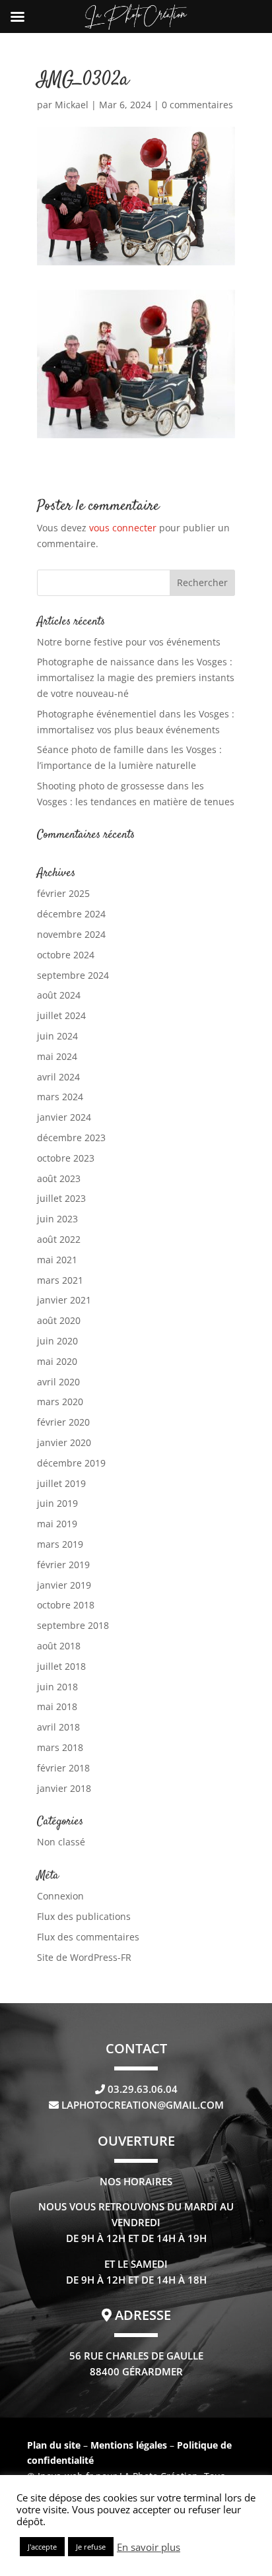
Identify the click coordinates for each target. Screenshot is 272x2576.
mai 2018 (57, 1706)
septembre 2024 (73, 975)
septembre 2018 (73, 1625)
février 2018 (63, 1768)
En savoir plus (149, 2547)
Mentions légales (130, 2445)
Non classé (61, 1842)
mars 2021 (60, 1280)
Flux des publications (84, 1916)
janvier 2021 (64, 1300)
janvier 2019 (64, 1585)
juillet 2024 (61, 1015)
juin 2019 (57, 1503)
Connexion (60, 1896)
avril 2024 (58, 1077)
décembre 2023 (71, 1138)
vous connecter (123, 528)
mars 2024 (60, 1097)
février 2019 (63, 1565)
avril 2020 (58, 1382)
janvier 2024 (64, 1117)
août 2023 (59, 1178)
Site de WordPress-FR (84, 1957)
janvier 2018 (64, 1788)
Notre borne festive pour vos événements (129, 642)
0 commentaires (197, 105)
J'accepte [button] (42, 2547)
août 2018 (59, 1646)
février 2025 (63, 893)
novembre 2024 (71, 934)
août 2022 (59, 1239)
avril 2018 (58, 1727)
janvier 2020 (64, 1442)
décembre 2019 (71, 1463)
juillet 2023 (61, 1198)
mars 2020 (60, 1402)
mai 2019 (57, 1524)
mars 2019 (60, 1544)
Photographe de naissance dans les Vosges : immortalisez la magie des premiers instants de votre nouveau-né (136, 677)
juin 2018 (57, 1687)
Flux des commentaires (88, 1937)
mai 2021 (57, 1260)
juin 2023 (57, 1219)
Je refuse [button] (91, 2547)
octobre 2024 (66, 955)
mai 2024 (57, 1056)
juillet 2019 (61, 1483)
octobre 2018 (66, 1605)
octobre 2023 (66, 1158)
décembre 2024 (71, 914)
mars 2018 (60, 1747)
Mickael (72, 105)
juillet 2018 (61, 1666)
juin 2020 (57, 1341)
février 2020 (63, 1422)
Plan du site (54, 2445)
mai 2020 (57, 1361)
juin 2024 (57, 1036)
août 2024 (59, 995)
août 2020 (59, 1320)
